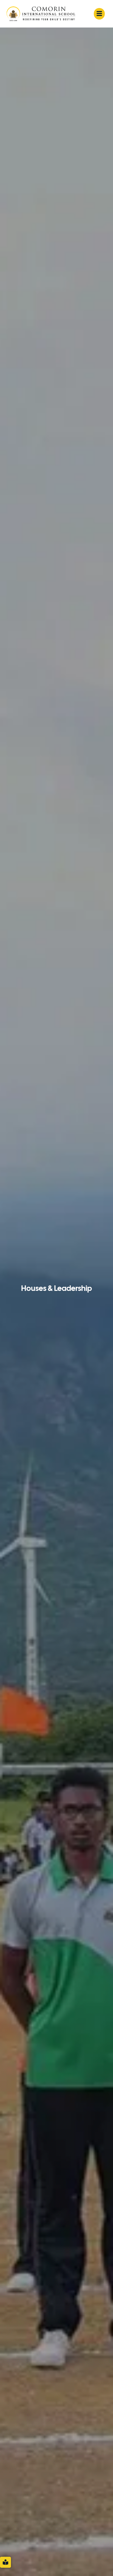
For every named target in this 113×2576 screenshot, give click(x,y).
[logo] (41, 13)
